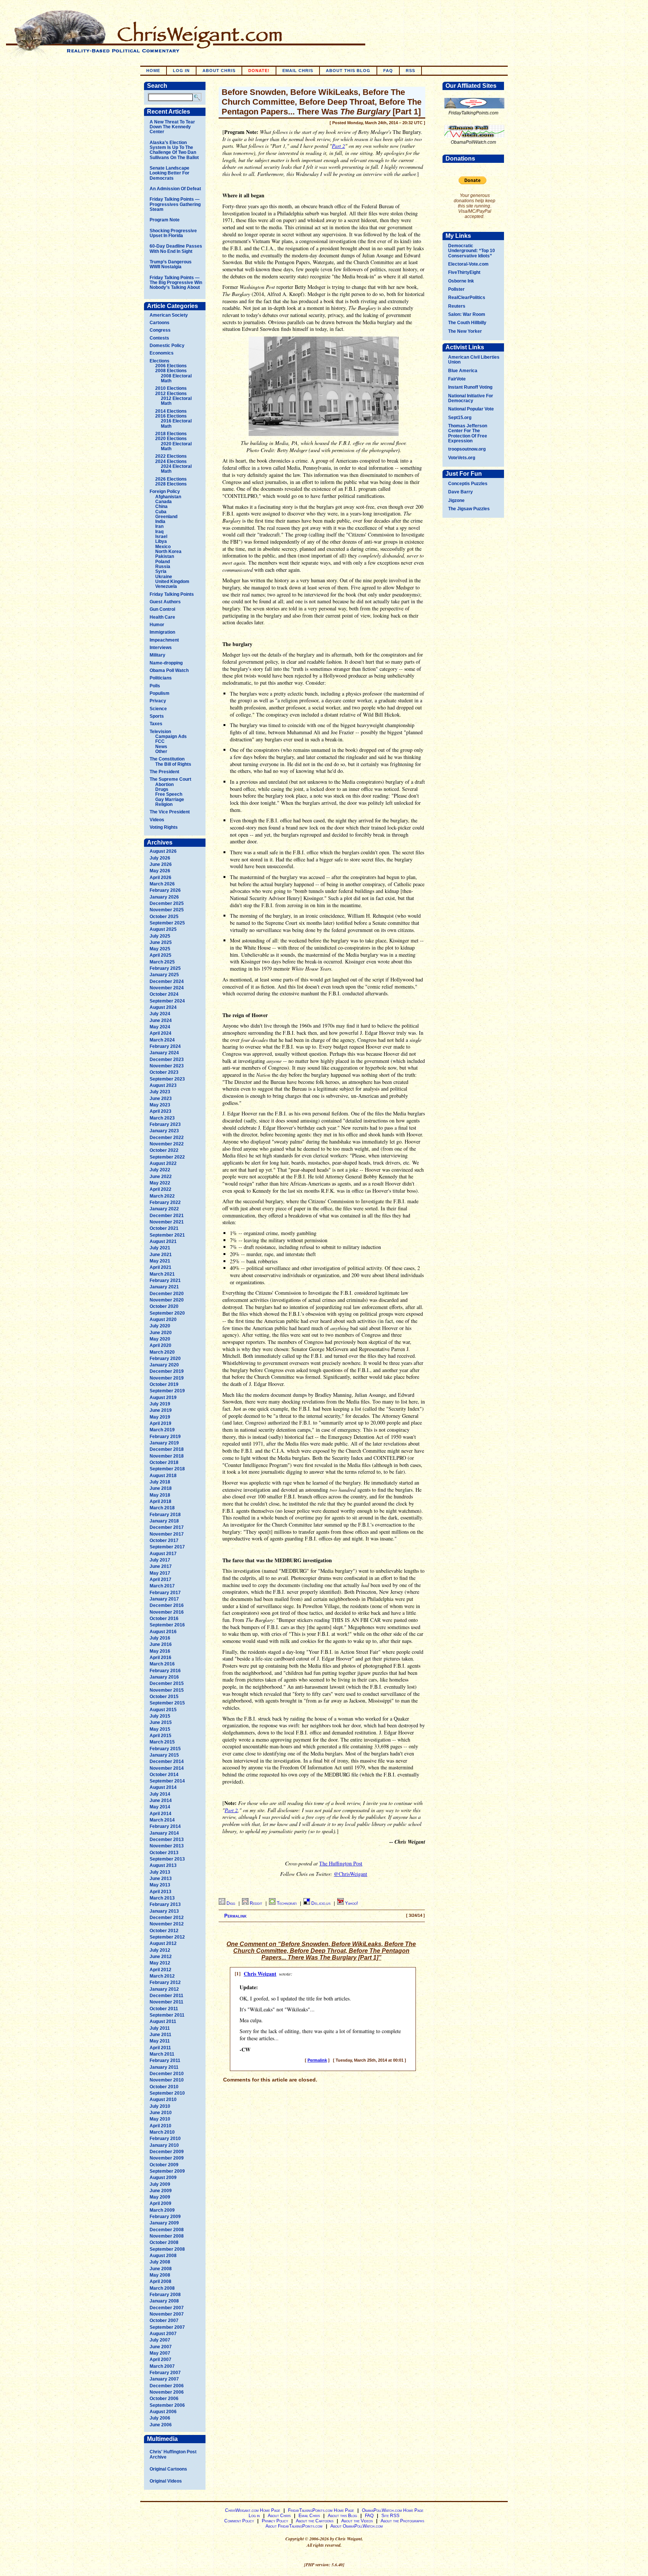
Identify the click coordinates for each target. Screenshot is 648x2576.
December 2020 (167, 1294)
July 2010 (160, 2106)
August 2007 (163, 2334)
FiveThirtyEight (464, 272)
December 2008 (167, 2230)
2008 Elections (171, 371)
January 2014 (164, 1833)
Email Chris (298, 71)
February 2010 (165, 2139)
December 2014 (167, 1761)
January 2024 (164, 1053)
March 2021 (162, 1274)
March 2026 (162, 884)
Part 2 (338, 146)
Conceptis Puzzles (468, 484)
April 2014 (160, 1814)
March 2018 (162, 1508)
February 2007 (165, 2373)
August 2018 (163, 1476)
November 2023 (167, 1066)
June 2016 (161, 1644)
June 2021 (161, 1255)
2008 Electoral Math (176, 378)
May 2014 (160, 1807)
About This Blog (348, 71)
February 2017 (165, 1593)
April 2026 (160, 878)
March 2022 (162, 1196)
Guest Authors (165, 602)
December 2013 (167, 1840)
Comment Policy (239, 2521)
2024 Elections (171, 461)
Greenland (166, 517)
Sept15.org (460, 418)
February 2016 (165, 1671)
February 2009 (165, 2217)
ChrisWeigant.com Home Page (253, 2510)
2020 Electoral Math (176, 446)
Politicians (161, 678)
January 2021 (164, 1287)
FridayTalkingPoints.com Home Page (321, 2510)
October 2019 (164, 1384)
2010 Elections (171, 388)
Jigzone (456, 500)
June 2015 (161, 1722)
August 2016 (163, 1632)
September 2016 (167, 1625)
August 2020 (163, 1320)
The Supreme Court (170, 779)
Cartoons (160, 323)
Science (158, 709)
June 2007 (161, 2347)
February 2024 (165, 1046)
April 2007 (160, 2360)
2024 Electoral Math (176, 469)
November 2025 (167, 910)
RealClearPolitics (467, 298)
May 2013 (160, 1885)
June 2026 (161, 864)
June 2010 (161, 2113)
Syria (161, 571)
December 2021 (167, 1216)
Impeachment (164, 640)
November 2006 (167, 2392)
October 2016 (164, 1619)
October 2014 (164, 1775)
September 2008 (167, 2249)
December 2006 (167, 2386)
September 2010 (167, 2093)
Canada (163, 502)
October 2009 (164, 2165)
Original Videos (166, 2481)
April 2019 (160, 1423)
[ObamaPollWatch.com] (474, 138)
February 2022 (165, 1202)
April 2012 (160, 1970)
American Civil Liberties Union (474, 360)
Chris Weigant (260, 1974)
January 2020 (164, 1365)
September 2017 (167, 1547)
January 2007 (164, 2379)
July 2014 (160, 1794)
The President (164, 772)
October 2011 (164, 2009)
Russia (163, 567)
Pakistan (165, 556)
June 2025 (161, 942)
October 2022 (164, 1150)
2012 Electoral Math (176, 401)
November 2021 (167, 1222)
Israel (161, 537)
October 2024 (164, 994)
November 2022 (167, 1144)
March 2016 (162, 1664)
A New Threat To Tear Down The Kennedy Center (172, 127)
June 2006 (161, 2425)
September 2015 (167, 1703)
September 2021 (167, 1235)
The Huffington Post (341, 1863)
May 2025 (160, 949)
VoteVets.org (462, 458)
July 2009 (160, 2184)
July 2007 (160, 2340)
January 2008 (164, 2301)
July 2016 (160, 1638)
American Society (169, 315)
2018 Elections (171, 434)
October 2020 (164, 1306)
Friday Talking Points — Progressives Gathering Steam (175, 204)
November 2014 (167, 1768)
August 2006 (163, 2412)
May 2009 (160, 2197)
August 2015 (163, 1710)
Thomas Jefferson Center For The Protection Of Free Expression (468, 433)
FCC (160, 741)
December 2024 (167, 981)
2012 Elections (171, 394)
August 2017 (163, 1554)
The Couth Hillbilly (467, 323)
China (161, 506)
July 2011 (160, 2028)
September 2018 (167, 1469)
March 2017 (162, 1586)
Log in (181, 71)
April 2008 (160, 2281)
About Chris (219, 71)
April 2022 (160, 1189)
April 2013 (160, 1892)
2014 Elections (171, 411)
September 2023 (167, 1079)
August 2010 (163, 2100)
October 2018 (164, 1462)
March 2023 (162, 1118)
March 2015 (162, 1742)
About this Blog (342, 2516)
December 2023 (167, 1060)
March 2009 (162, 2210)
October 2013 (164, 1853)
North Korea (168, 552)
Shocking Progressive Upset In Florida (173, 233)
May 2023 (160, 1105)
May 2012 (160, 1963)
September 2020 (167, 1313)
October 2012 (164, 1931)
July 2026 (160, 858)
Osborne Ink (461, 281)
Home (153, 71)
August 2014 (163, 1787)
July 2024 (160, 1014)
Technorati (287, 1903)
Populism (160, 693)
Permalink (235, 1916)
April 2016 (160, 1658)
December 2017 (167, 1527)
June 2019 (161, 1410)
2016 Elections (171, 416)
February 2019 (165, 1437)
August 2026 (163, 851)
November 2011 (166, 2002)
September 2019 (167, 1391)
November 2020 (167, 1300)
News (161, 747)
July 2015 (160, 1716)
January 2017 (164, 1599)
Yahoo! (351, 1903)
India (160, 522)
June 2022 (161, 1177)
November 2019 (167, 1378)
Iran (159, 526)
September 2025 (167, 923)
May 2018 (160, 1495)
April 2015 (160, 1736)
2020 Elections (171, 439)
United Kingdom (172, 582)
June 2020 (161, 1333)
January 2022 (164, 1209)
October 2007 (164, 2321)
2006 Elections (171, 366)
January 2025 (164, 975)
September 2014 (167, 1781)
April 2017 (160, 1580)
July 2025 (160, 936)
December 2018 (167, 1449)
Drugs (162, 789)
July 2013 (160, 1872)
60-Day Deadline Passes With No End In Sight (176, 249)
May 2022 (160, 1183)
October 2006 (164, 2399)
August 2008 (163, 2256)
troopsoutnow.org (467, 449)
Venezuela (166, 586)
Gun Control (162, 609)
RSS (410, 71)
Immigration (162, 632)
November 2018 (167, 1456)
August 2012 (163, 1943)
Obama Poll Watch (169, 670)
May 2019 (160, 1417)
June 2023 (161, 1099)
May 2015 (160, 1729)
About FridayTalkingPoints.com (294, 2526)
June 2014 (161, 1800)
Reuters (457, 306)
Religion (164, 804)
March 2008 (162, 2288)
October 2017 (164, 1540)
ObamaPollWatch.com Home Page (393, 2510)
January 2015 (164, 1755)
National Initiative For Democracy (471, 398)
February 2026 (165, 890)
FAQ (388, 71)
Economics (162, 353)
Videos (157, 820)
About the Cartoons (315, 2521)
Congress (160, 330)
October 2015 (164, 1697)
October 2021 (164, 1228)
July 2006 (160, 2418)
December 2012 (167, 1918)
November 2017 (167, 1534)
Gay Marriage (170, 800)
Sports (157, 716)
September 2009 (167, 2171)
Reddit (256, 1903)
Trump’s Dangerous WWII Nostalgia (171, 264)
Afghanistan (168, 497)
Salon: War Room (467, 314)
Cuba (161, 512)
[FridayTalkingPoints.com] (474, 109)
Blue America (463, 371)
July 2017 (160, 1560)
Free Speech (169, 794)
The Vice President (170, 812)
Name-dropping (166, 663)
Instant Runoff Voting (470, 387)
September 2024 (167, 1001)
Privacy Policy (275, 2521)
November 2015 (167, 1690)
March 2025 (162, 962)
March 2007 (162, 2366)
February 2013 (165, 1904)
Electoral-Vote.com (468, 264)
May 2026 (160, 871)
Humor (157, 625)
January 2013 (164, 1911)
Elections (160, 361)
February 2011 (165, 2060)
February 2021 (165, 1280)
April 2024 (160, 1033)
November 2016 (167, 1612)
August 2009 (163, 2178)
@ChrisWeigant (350, 1874)
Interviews (161, 648)
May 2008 (160, 2275)
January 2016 (164, 1677)
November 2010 (167, 2080)
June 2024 (161, 1020)
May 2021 (160, 1261)
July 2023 (160, 1092)
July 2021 (160, 1248)
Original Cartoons (168, 2469)
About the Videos (357, 2521)
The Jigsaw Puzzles (469, 509)
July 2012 (160, 1950)
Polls (155, 686)
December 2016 (167, 1605)
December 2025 (167, 903)
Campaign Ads (171, 736)
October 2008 (164, 2242)
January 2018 (164, 1521)
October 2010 (164, 2087)
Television (160, 732)
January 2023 (164, 1131)
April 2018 (160, 1501)
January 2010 (164, 2145)
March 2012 (162, 1976)
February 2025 (165, 968)
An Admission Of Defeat (175, 189)
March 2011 (162, 2054)
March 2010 (162, 2132)
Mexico (163, 547)
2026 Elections (171, 479)
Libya (161, 541)
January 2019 (164, 1443)
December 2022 (167, 1138)
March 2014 (162, 1820)
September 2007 (167, 2327)
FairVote (457, 379)
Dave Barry (460, 492)
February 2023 (165, 1124)
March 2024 (162, 1040)
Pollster (456, 289)
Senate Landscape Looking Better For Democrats (169, 173)
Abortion (164, 785)
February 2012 (165, 1982)
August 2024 (163, 1007)
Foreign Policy (165, 491)
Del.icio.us (321, 1903)
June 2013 (161, 1879)
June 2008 (161, 2269)
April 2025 (160, 955)
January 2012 (164, 1989)
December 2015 (167, 1683)
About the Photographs (402, 2521)
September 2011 (167, 2015)
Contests (159, 338)
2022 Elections (171, 456)
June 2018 (161, 1488)
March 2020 (162, 1352)
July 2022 (160, 1170)
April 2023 (160, 1111)
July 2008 (160, 2262)
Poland (163, 562)
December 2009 (167, 2152)
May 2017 (160, 1573)
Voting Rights (164, 827)
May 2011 (160, 2041)
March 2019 (162, 1430)
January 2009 (164, 2223)
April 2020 (160, 1345)
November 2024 (167, 988)
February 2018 (165, 1515)
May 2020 (160, 1339)
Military (157, 655)
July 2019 (160, 1404)
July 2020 (160, 1326)
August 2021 (163, 1241)
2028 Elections (171, 484)
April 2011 (160, 2048)
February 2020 (165, 1359)
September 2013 (167, 1859)
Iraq (159, 532)
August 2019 (163, 1398)
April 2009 (160, 2203)
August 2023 (163, 1085)
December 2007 (167, 2308)
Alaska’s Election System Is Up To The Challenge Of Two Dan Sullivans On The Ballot (174, 150)
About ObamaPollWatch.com (357, 2526)
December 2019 (167, 1371)
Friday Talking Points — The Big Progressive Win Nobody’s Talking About (176, 283)
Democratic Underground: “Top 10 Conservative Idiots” (472, 251)
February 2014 (165, 1826)
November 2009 (167, 2158)
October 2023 (164, 1072)
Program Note (165, 220)
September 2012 (167, 1937)
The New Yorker (465, 331)
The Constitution (167, 759)
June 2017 (161, 1566)
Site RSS (390, 2516)
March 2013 (162, 1898)
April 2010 (160, 2126)
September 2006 (167, 2405)
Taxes (156, 724)
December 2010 (167, 2074)
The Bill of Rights (173, 764)
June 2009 (161, 2191)
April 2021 (160, 1267)
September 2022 (167, 1157)
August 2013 (163, 1865)
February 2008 (165, 2295)
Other (161, 751)
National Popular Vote (471, 409)
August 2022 (163, 1163)
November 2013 (167, 1846)
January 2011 (164, 2067)
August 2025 (163, 929)
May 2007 (160, 2353)
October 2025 (164, 917)
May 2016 (160, 1651)
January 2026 (164, 897)
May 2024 (160, 1027)
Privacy (158, 701)
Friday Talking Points (172, 594)
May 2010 (160, 2119)
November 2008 (167, 2236)
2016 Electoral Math (176, 423)
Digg (231, 1903)
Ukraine (164, 577)
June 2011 (160, 2035)
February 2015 (165, 1749)
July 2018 (160, 1482)
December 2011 (166, 1996)
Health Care (162, 617)
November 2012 (167, 1924)
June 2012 (161, 1957)
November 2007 (167, 2314)
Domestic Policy (167, 346)
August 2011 (163, 2021)
